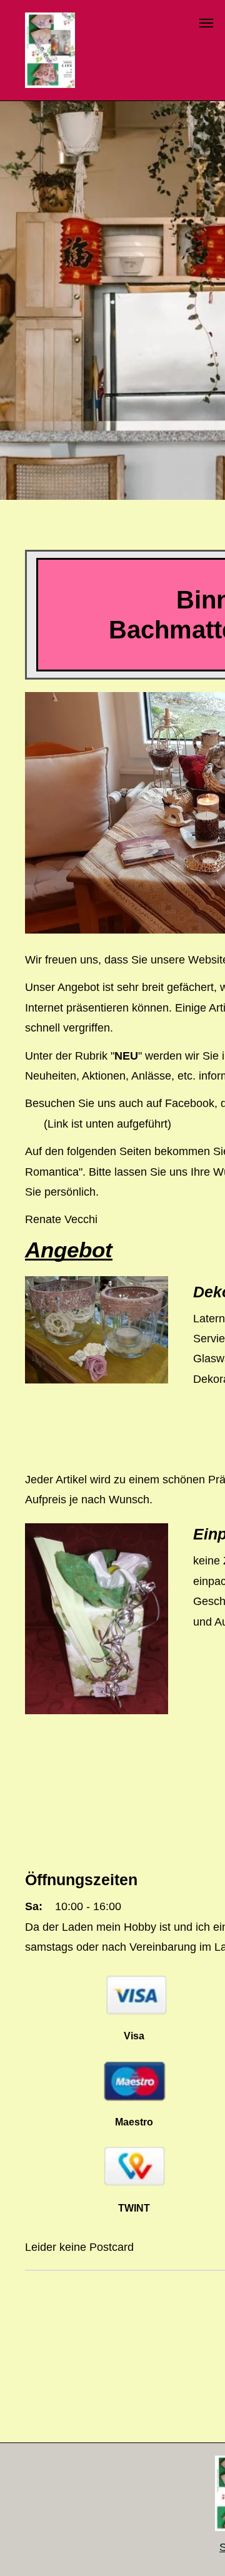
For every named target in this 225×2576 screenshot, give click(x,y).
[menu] (206, 23)
